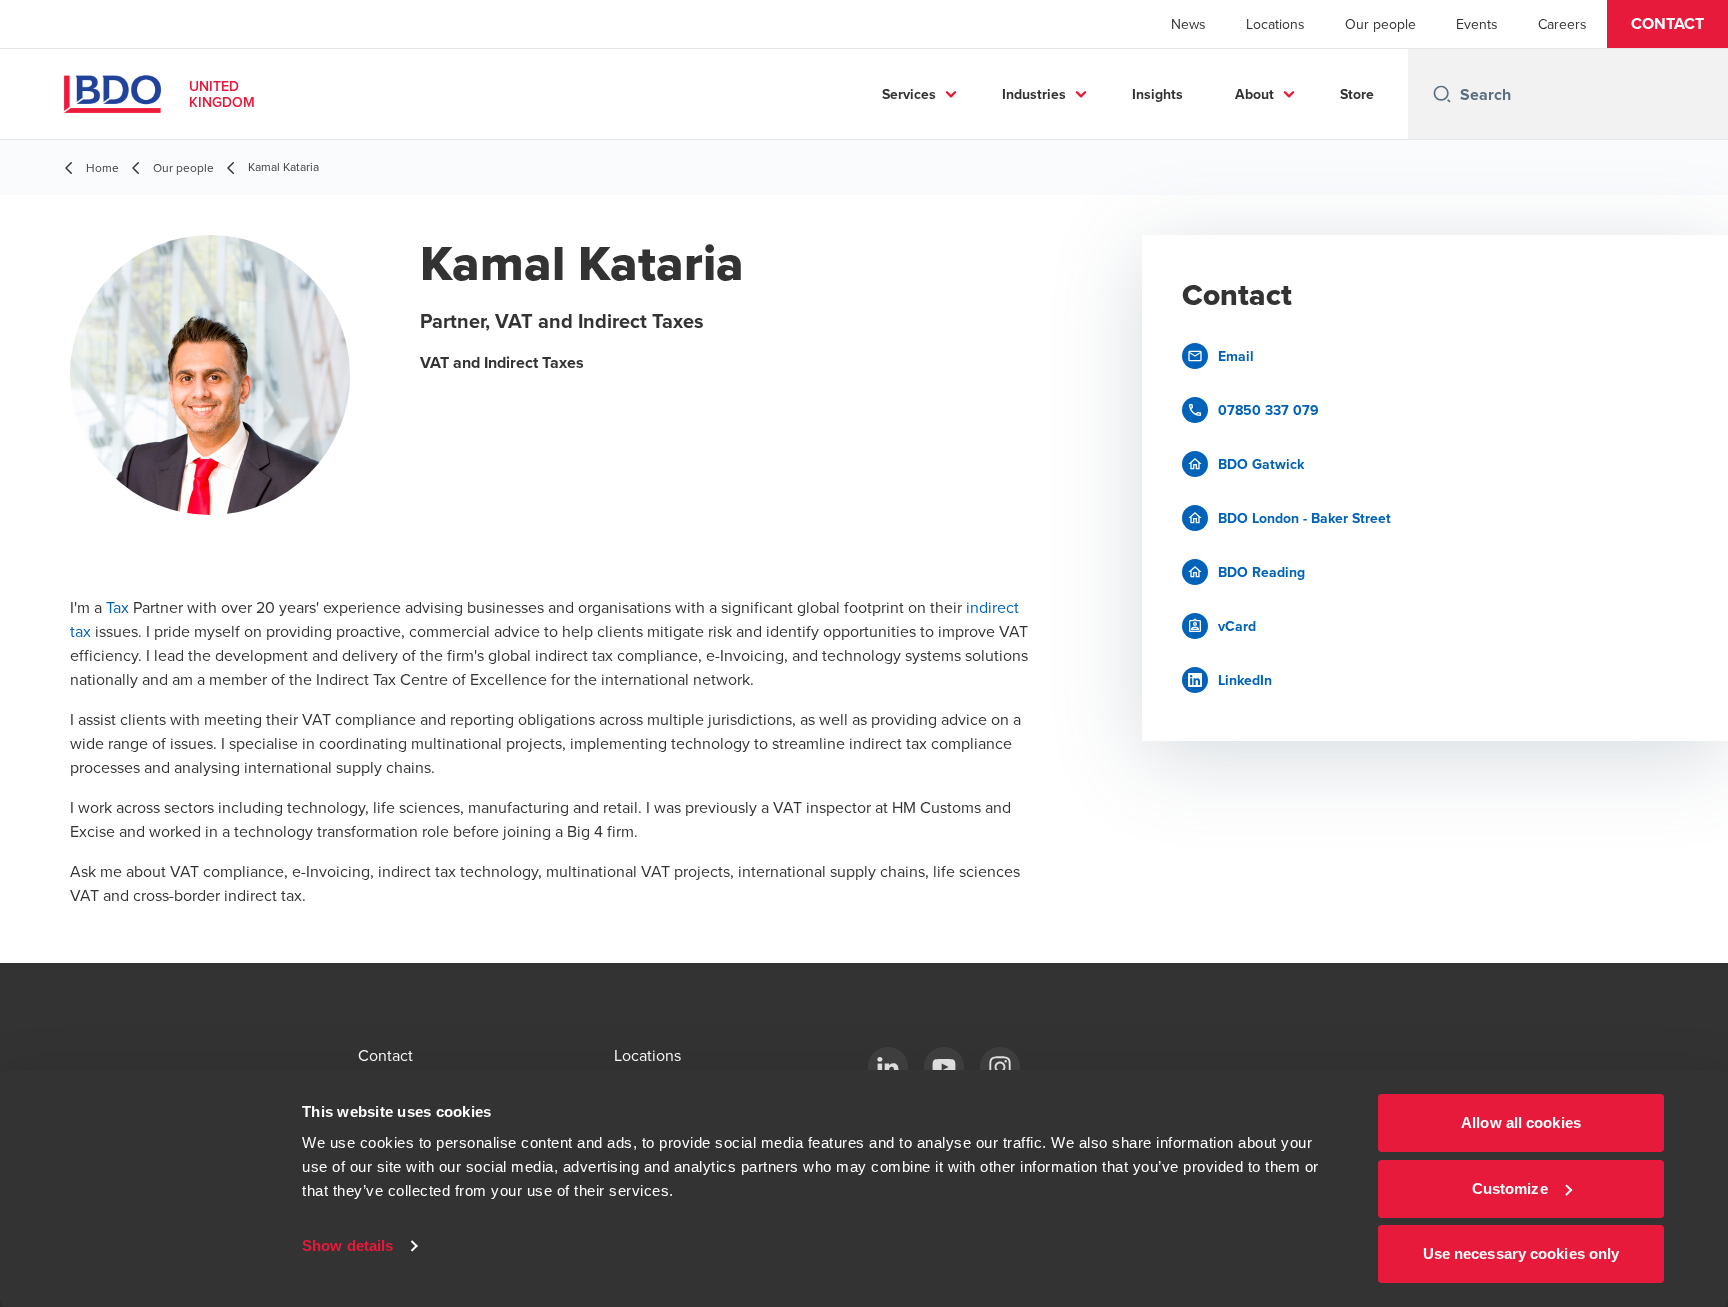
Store (1357, 94)
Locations (1275, 24)
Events (1477, 24)
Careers (1562, 24)
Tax (117, 607)
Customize (1510, 1188)
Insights (1157, 94)
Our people (1380, 24)
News (1188, 24)
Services (909, 94)
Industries (1034, 94)
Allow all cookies (1521, 1122)
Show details (347, 1245)
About (1254, 94)
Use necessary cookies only (1521, 1253)
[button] (1667, 24)
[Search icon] (1442, 94)
